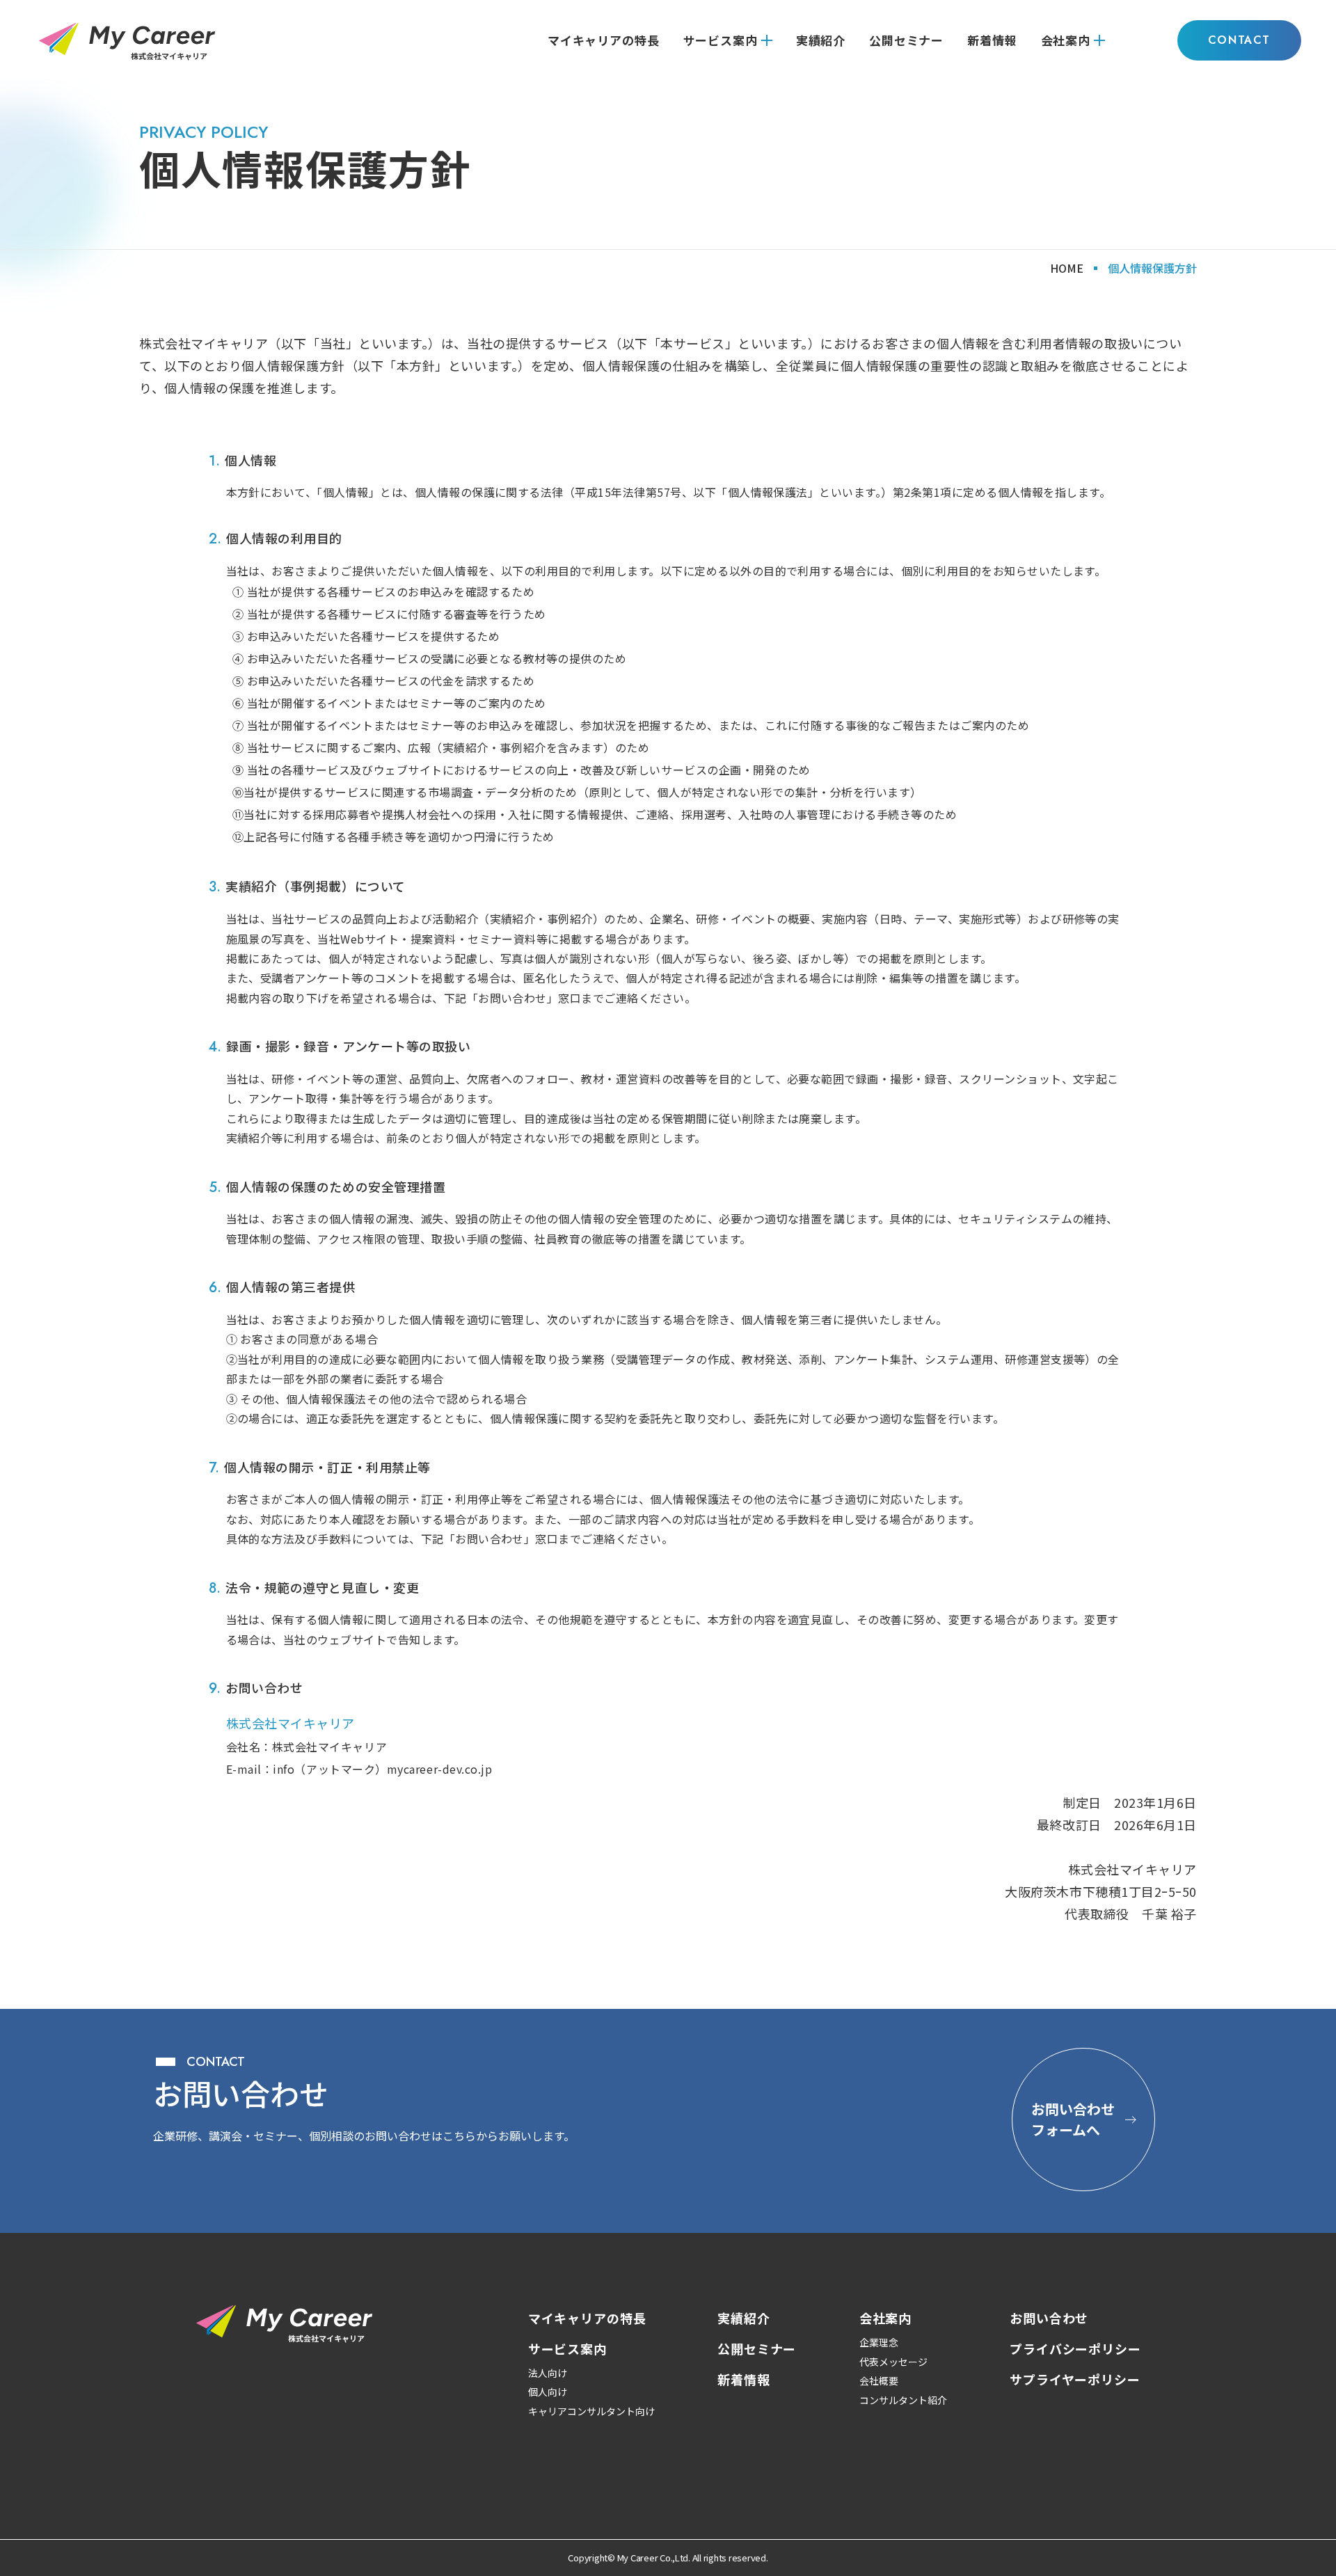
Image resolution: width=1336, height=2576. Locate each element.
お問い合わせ (1049, 2318)
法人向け (548, 2373)
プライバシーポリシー (1075, 2348)
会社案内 (1066, 40)
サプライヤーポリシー (1075, 2379)
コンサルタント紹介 (903, 2400)
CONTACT (1239, 40)
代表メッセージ (893, 2362)
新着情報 (992, 40)
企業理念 (879, 2342)
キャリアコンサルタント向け (591, 2411)
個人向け (548, 2392)
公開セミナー (906, 40)
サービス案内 (721, 40)
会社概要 (879, 2380)
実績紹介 (821, 40)
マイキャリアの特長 (604, 40)
